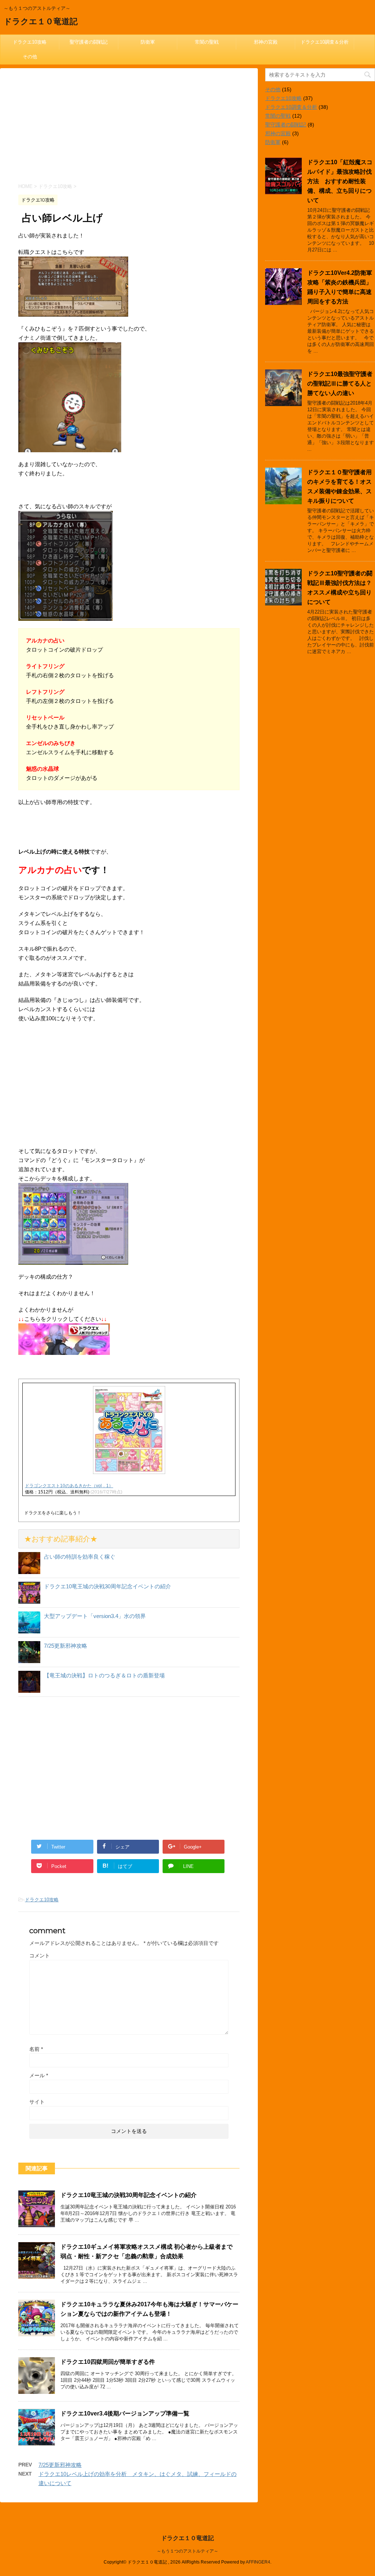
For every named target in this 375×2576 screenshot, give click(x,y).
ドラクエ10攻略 (30, 42)
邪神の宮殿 (266, 42)
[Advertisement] (129, 130)
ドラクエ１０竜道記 (41, 21)
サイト (37, 2102)
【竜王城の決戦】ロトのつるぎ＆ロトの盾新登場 (104, 1675)
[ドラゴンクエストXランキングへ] (64, 1350)
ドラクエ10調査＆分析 (325, 42)
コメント (40, 1956)
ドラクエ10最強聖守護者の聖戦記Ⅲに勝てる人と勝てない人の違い (340, 384)
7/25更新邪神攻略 (66, 1646)
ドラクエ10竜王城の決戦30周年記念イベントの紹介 (107, 1586)
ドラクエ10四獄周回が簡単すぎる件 (108, 2362)
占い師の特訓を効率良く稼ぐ (80, 1557)
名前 (36, 2049)
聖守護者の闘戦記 (89, 42)
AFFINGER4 (258, 2562)
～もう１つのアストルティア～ (187, 2551)
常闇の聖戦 (207, 42)
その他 (30, 57)
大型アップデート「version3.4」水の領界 (95, 1616)
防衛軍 (148, 42)
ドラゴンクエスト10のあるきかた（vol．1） (69, 1486)
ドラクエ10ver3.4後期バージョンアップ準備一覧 (125, 2413)
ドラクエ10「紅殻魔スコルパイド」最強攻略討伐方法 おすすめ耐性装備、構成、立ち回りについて (340, 181)
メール (39, 2075)
